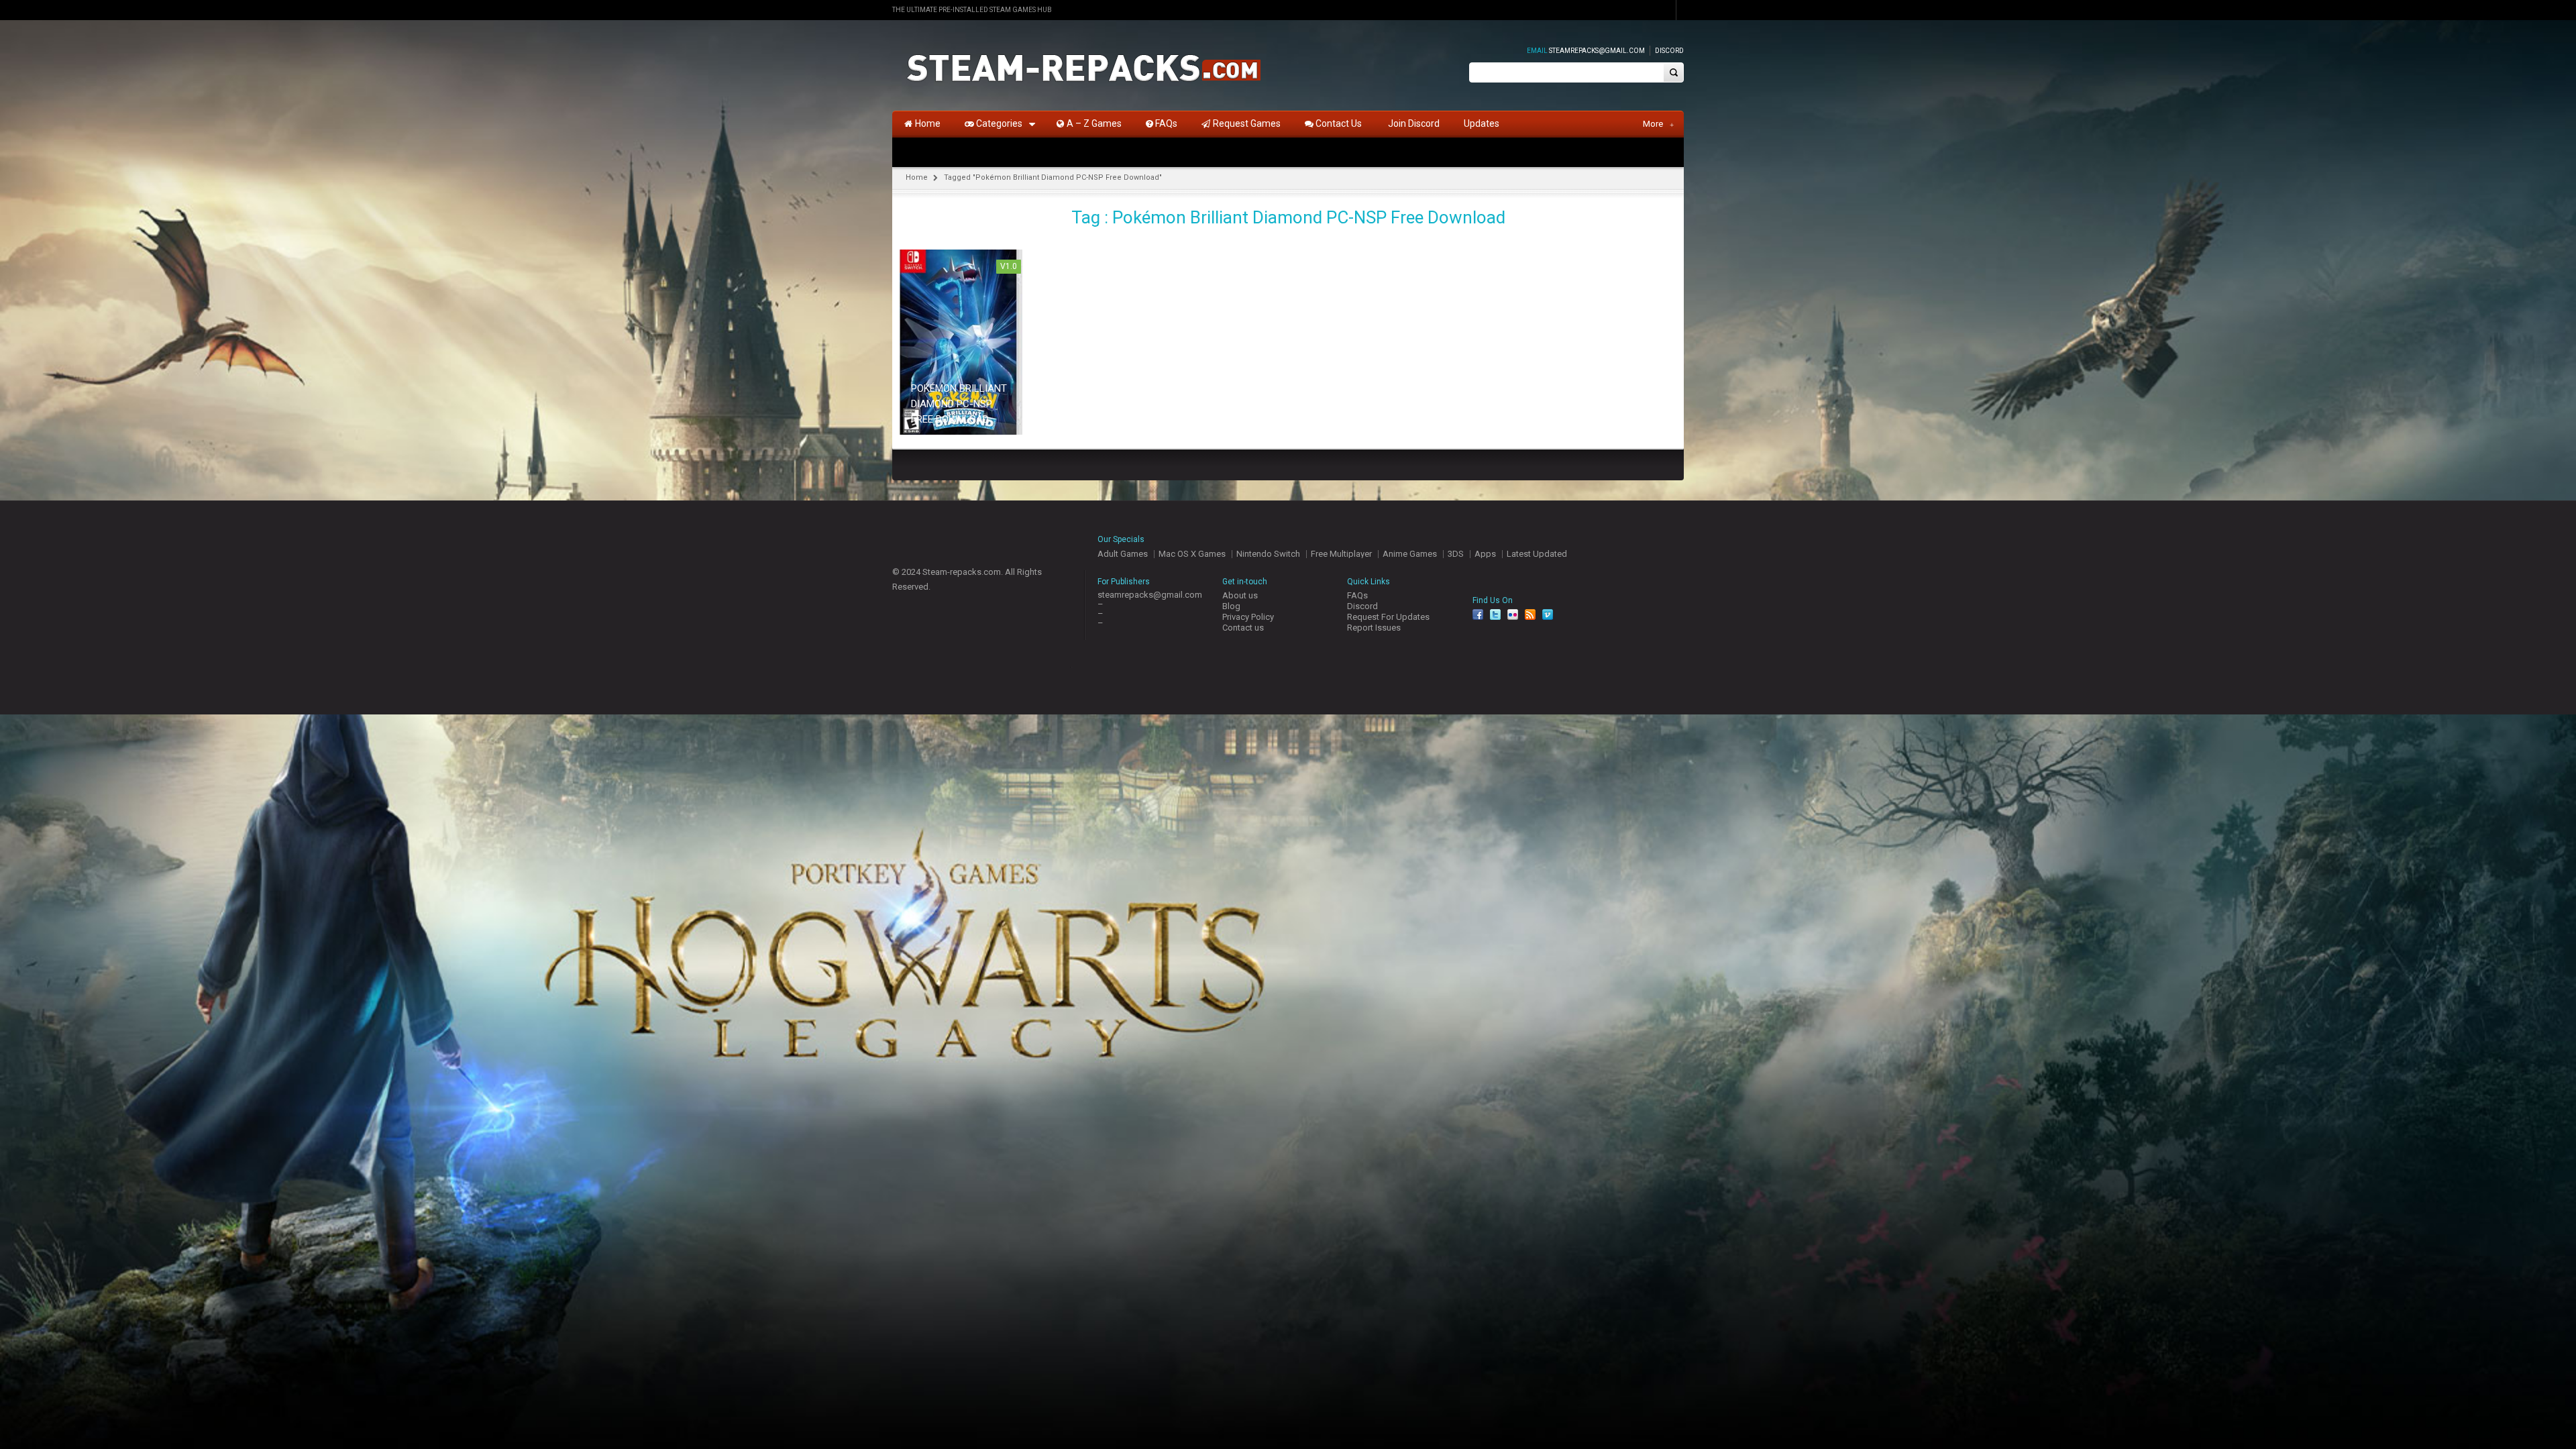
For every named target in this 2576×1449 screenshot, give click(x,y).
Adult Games (1123, 554)
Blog (1231, 606)
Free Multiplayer (1341, 554)
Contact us (1243, 628)
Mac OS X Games (1192, 554)
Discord (1669, 51)
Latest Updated (1537, 554)
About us (1240, 595)
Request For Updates (1388, 617)
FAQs (1357, 595)
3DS (1456, 554)
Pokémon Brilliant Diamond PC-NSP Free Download (959, 404)
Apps (1485, 554)
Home (917, 177)
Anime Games (1410, 554)
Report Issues (1374, 628)
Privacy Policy (1248, 617)
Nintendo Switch (1268, 554)
